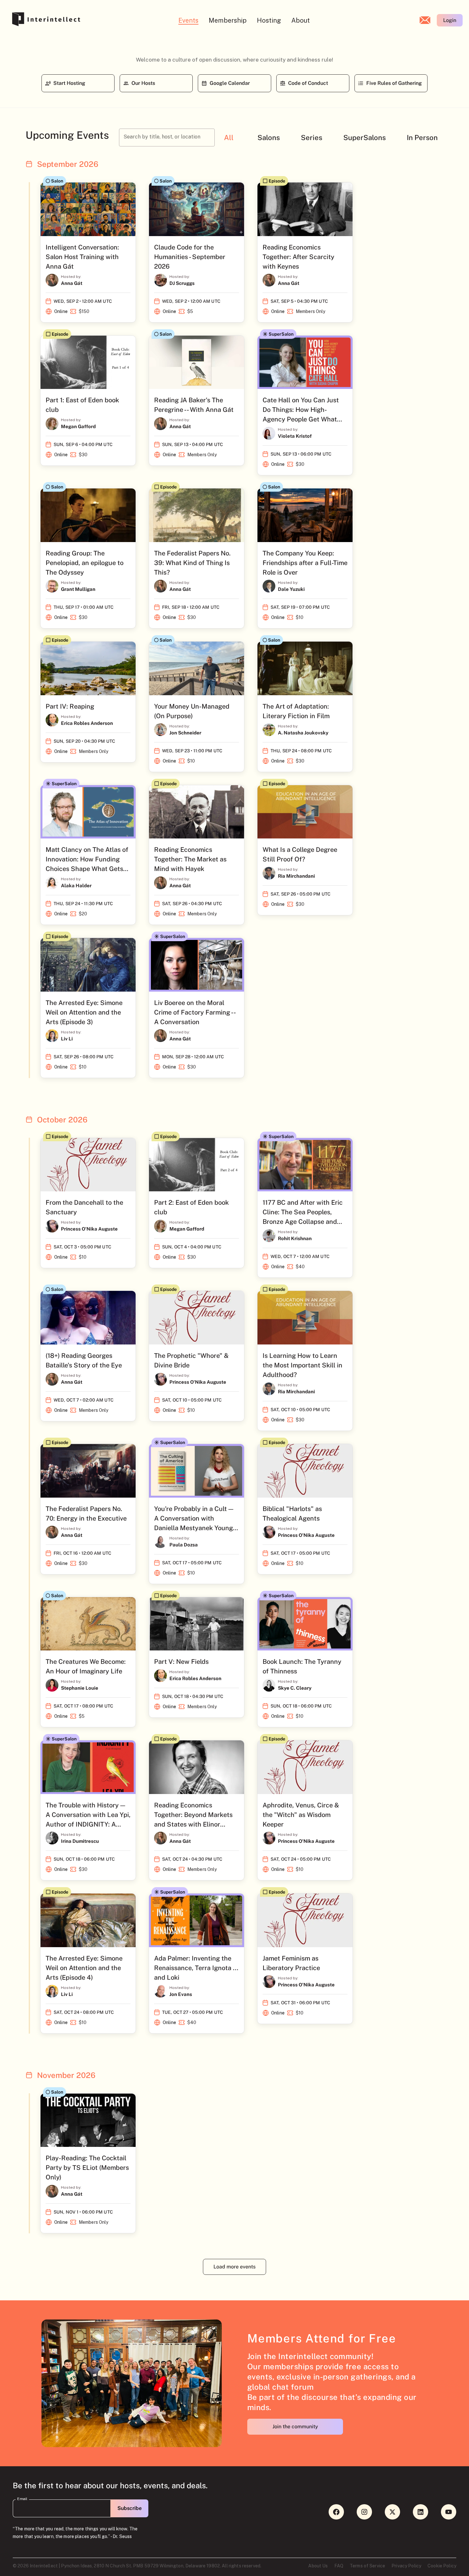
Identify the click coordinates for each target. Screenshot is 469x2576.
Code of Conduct (308, 83)
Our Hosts (143, 83)
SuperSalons (365, 138)
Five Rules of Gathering (394, 83)
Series (312, 138)
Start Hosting (69, 83)
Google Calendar (230, 83)
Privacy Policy (406, 2566)
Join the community (295, 2427)
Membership (228, 20)
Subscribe (130, 2508)
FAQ (339, 2566)
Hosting (269, 20)
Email (22, 2499)
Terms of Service (367, 2566)
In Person (422, 138)
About (301, 20)
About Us (318, 2566)
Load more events (234, 2267)
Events (188, 20)
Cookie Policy (442, 2566)
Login (450, 20)
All (229, 138)
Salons (269, 138)
